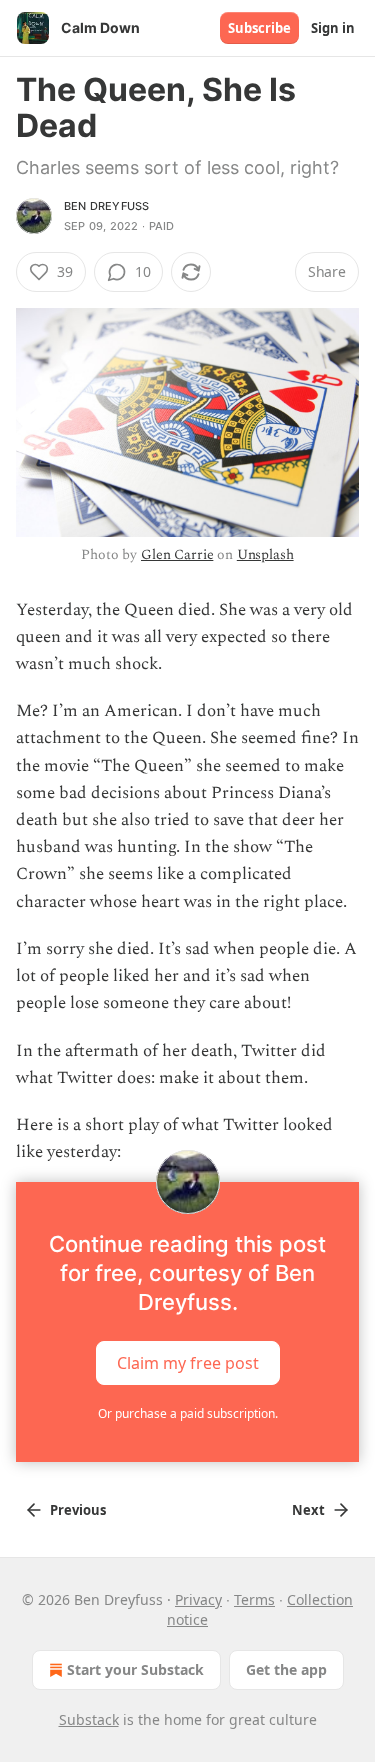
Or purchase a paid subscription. (188, 1413)
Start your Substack (135, 1669)
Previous (78, 1510)
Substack (89, 1719)
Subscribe (259, 28)
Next (308, 1510)
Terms (254, 1599)
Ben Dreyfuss (106, 206)
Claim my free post (188, 1363)
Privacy (198, 1599)
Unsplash (265, 554)
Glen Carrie (177, 554)
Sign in (333, 28)
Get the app (286, 1669)
